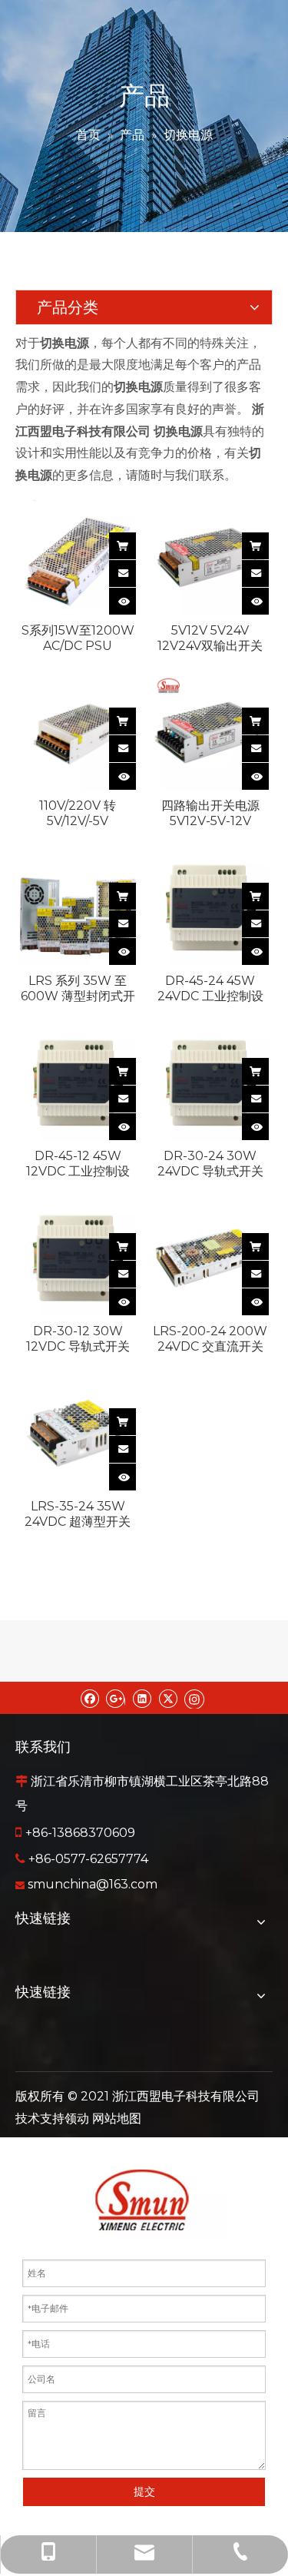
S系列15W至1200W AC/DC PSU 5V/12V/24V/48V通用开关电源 (78, 638)
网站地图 (117, 2118)
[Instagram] (194, 1698)
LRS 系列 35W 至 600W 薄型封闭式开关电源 (78, 989)
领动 (77, 2118)
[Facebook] (89, 1698)
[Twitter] (168, 1698)
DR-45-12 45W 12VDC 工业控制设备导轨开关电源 (78, 1164)
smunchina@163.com (93, 1884)
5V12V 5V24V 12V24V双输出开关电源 (210, 638)
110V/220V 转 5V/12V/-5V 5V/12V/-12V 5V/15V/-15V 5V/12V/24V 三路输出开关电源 (78, 814)
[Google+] (116, 1698)
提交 (144, 2491)
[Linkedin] (142, 1698)
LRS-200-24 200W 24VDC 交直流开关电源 (210, 1339)
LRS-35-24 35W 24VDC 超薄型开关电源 (78, 1514)
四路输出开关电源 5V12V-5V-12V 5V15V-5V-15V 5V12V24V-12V (210, 814)
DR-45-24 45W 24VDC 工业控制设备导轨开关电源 (210, 989)
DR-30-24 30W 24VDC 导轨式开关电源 (210, 1164)
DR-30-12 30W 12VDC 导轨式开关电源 (78, 1339)
